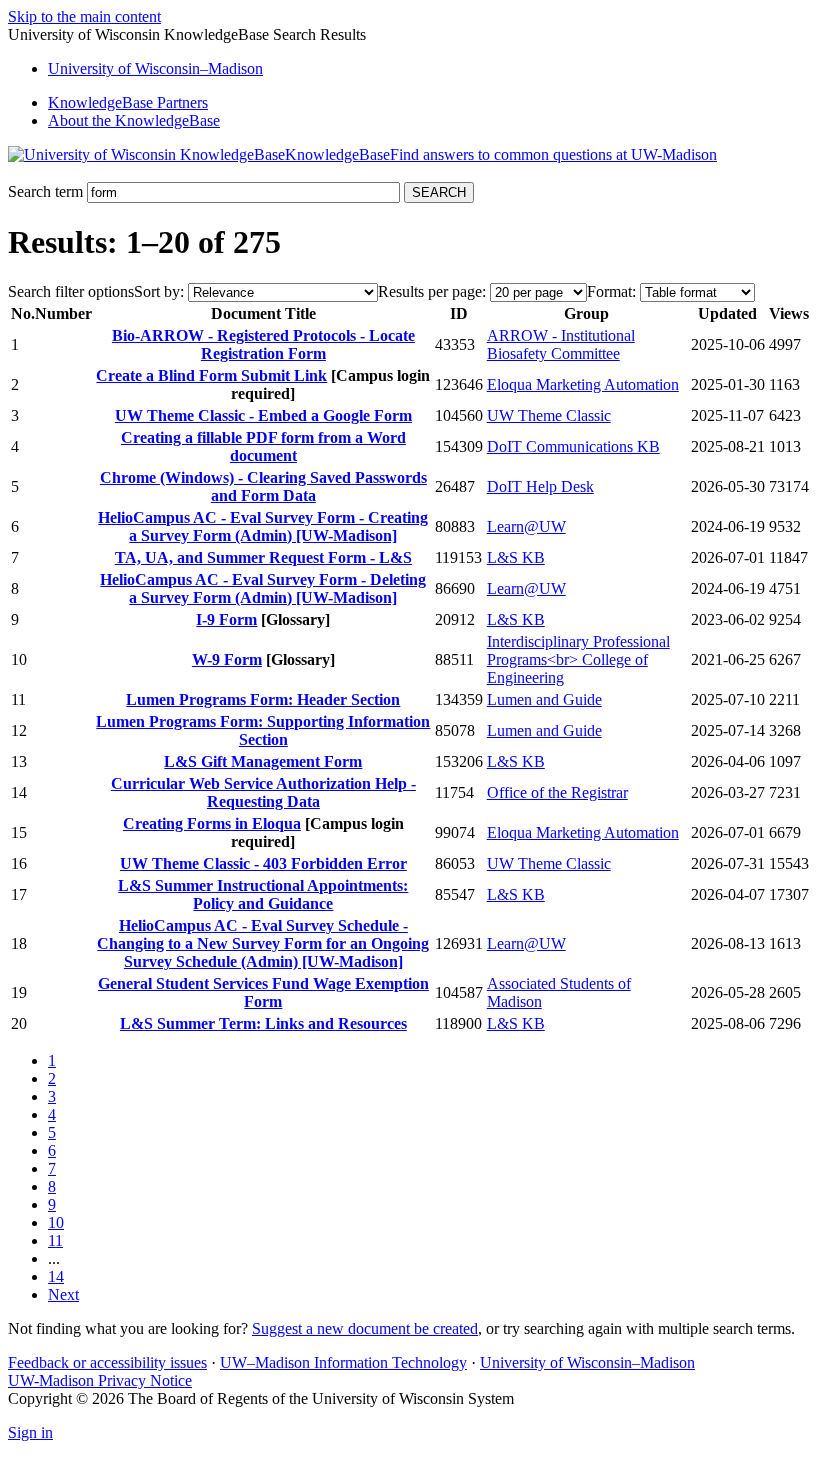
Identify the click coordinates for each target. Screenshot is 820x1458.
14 (56, 1276)
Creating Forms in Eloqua (212, 823)
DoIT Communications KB (573, 446)
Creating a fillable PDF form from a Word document (263, 446)
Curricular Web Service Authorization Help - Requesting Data (263, 792)
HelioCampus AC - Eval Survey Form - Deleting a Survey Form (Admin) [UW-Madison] (263, 588)
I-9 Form (226, 619)
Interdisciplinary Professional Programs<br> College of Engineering (578, 659)
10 (56, 1222)
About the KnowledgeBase (134, 120)
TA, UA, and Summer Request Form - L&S (263, 557)
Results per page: (432, 291)
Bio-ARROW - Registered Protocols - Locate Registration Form (263, 344)
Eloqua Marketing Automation (583, 384)
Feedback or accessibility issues (107, 1362)
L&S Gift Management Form (263, 761)
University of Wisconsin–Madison (587, 1362)
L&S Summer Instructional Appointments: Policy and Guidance (263, 894)
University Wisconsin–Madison (155, 68)
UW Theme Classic (549, 415)
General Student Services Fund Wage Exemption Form (263, 992)
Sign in (30, 1432)
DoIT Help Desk (540, 486)
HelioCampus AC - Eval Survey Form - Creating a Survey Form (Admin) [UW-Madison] (263, 526)
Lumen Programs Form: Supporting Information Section (263, 730)
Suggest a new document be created (365, 1328)
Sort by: (159, 291)
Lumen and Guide (544, 699)
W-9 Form (227, 659)
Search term (45, 191)
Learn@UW (526, 526)
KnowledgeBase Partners (128, 102)
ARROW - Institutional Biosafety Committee (561, 344)
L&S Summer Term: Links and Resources (263, 1023)
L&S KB (516, 557)
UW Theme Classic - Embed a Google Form (263, 415)
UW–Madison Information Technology (343, 1362)
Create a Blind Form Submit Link (211, 375)
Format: (611, 291)
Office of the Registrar (557, 792)
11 (55, 1240)
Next (63, 1294)
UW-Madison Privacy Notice (100, 1380)
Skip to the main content (84, 16)
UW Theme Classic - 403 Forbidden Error (263, 863)
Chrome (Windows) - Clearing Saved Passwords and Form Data (263, 486)
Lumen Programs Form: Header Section (263, 699)
